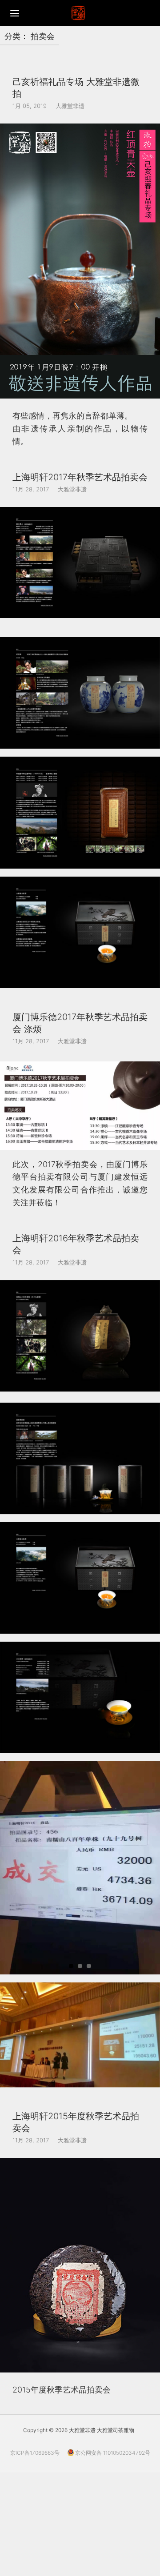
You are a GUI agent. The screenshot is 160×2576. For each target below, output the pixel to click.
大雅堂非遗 (70, 106)
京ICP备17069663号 (35, 2453)
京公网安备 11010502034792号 (112, 2453)
